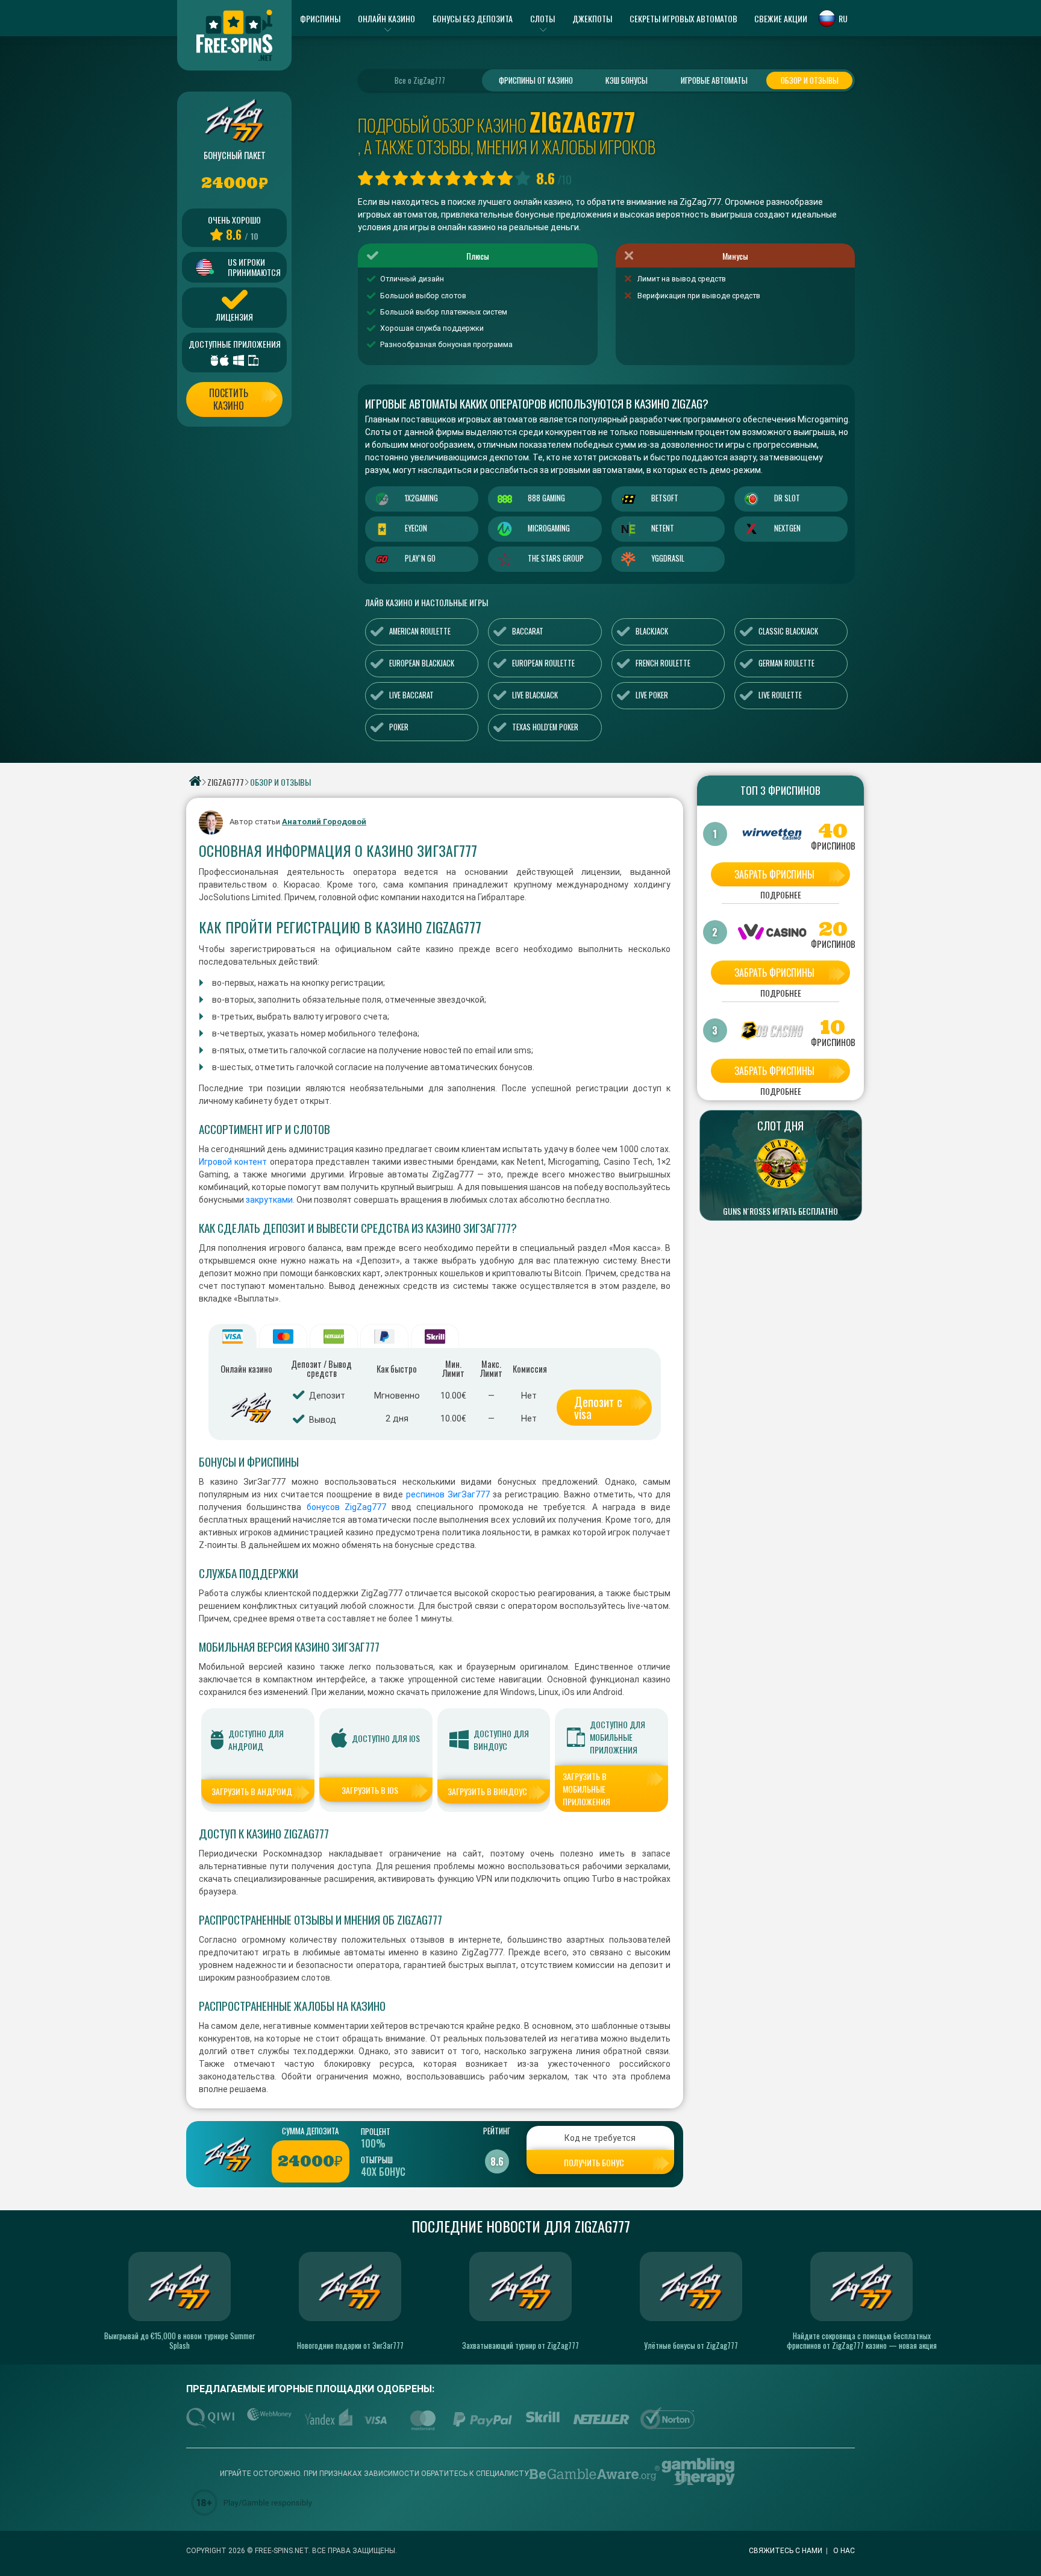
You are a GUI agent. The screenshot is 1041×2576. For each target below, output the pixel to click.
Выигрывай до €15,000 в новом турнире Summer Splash (180, 2340)
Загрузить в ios (370, 1790)
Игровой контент (233, 1162)
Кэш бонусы (627, 80)
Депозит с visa (598, 1408)
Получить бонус (594, 2162)
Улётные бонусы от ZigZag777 (691, 2345)
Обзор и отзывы (810, 80)
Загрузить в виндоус (487, 1791)
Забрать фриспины (774, 874)
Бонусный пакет (235, 155)
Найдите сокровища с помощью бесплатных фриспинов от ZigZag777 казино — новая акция (862, 2340)
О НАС (844, 2551)
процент (376, 2131)
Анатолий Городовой (324, 822)
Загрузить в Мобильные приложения (586, 1789)
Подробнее (781, 896)
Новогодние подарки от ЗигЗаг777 (350, 2345)
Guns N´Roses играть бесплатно (780, 1211)
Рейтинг (497, 2131)
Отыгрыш (377, 2160)
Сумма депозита (310, 2131)
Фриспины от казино (536, 80)
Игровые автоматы (714, 80)
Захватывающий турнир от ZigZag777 (520, 2345)
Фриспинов (833, 846)
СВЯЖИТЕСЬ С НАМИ (786, 2551)
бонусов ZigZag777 (346, 1507)
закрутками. (269, 1200)
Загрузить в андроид (252, 1791)
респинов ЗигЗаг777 (448, 1494)
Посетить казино (229, 399)
